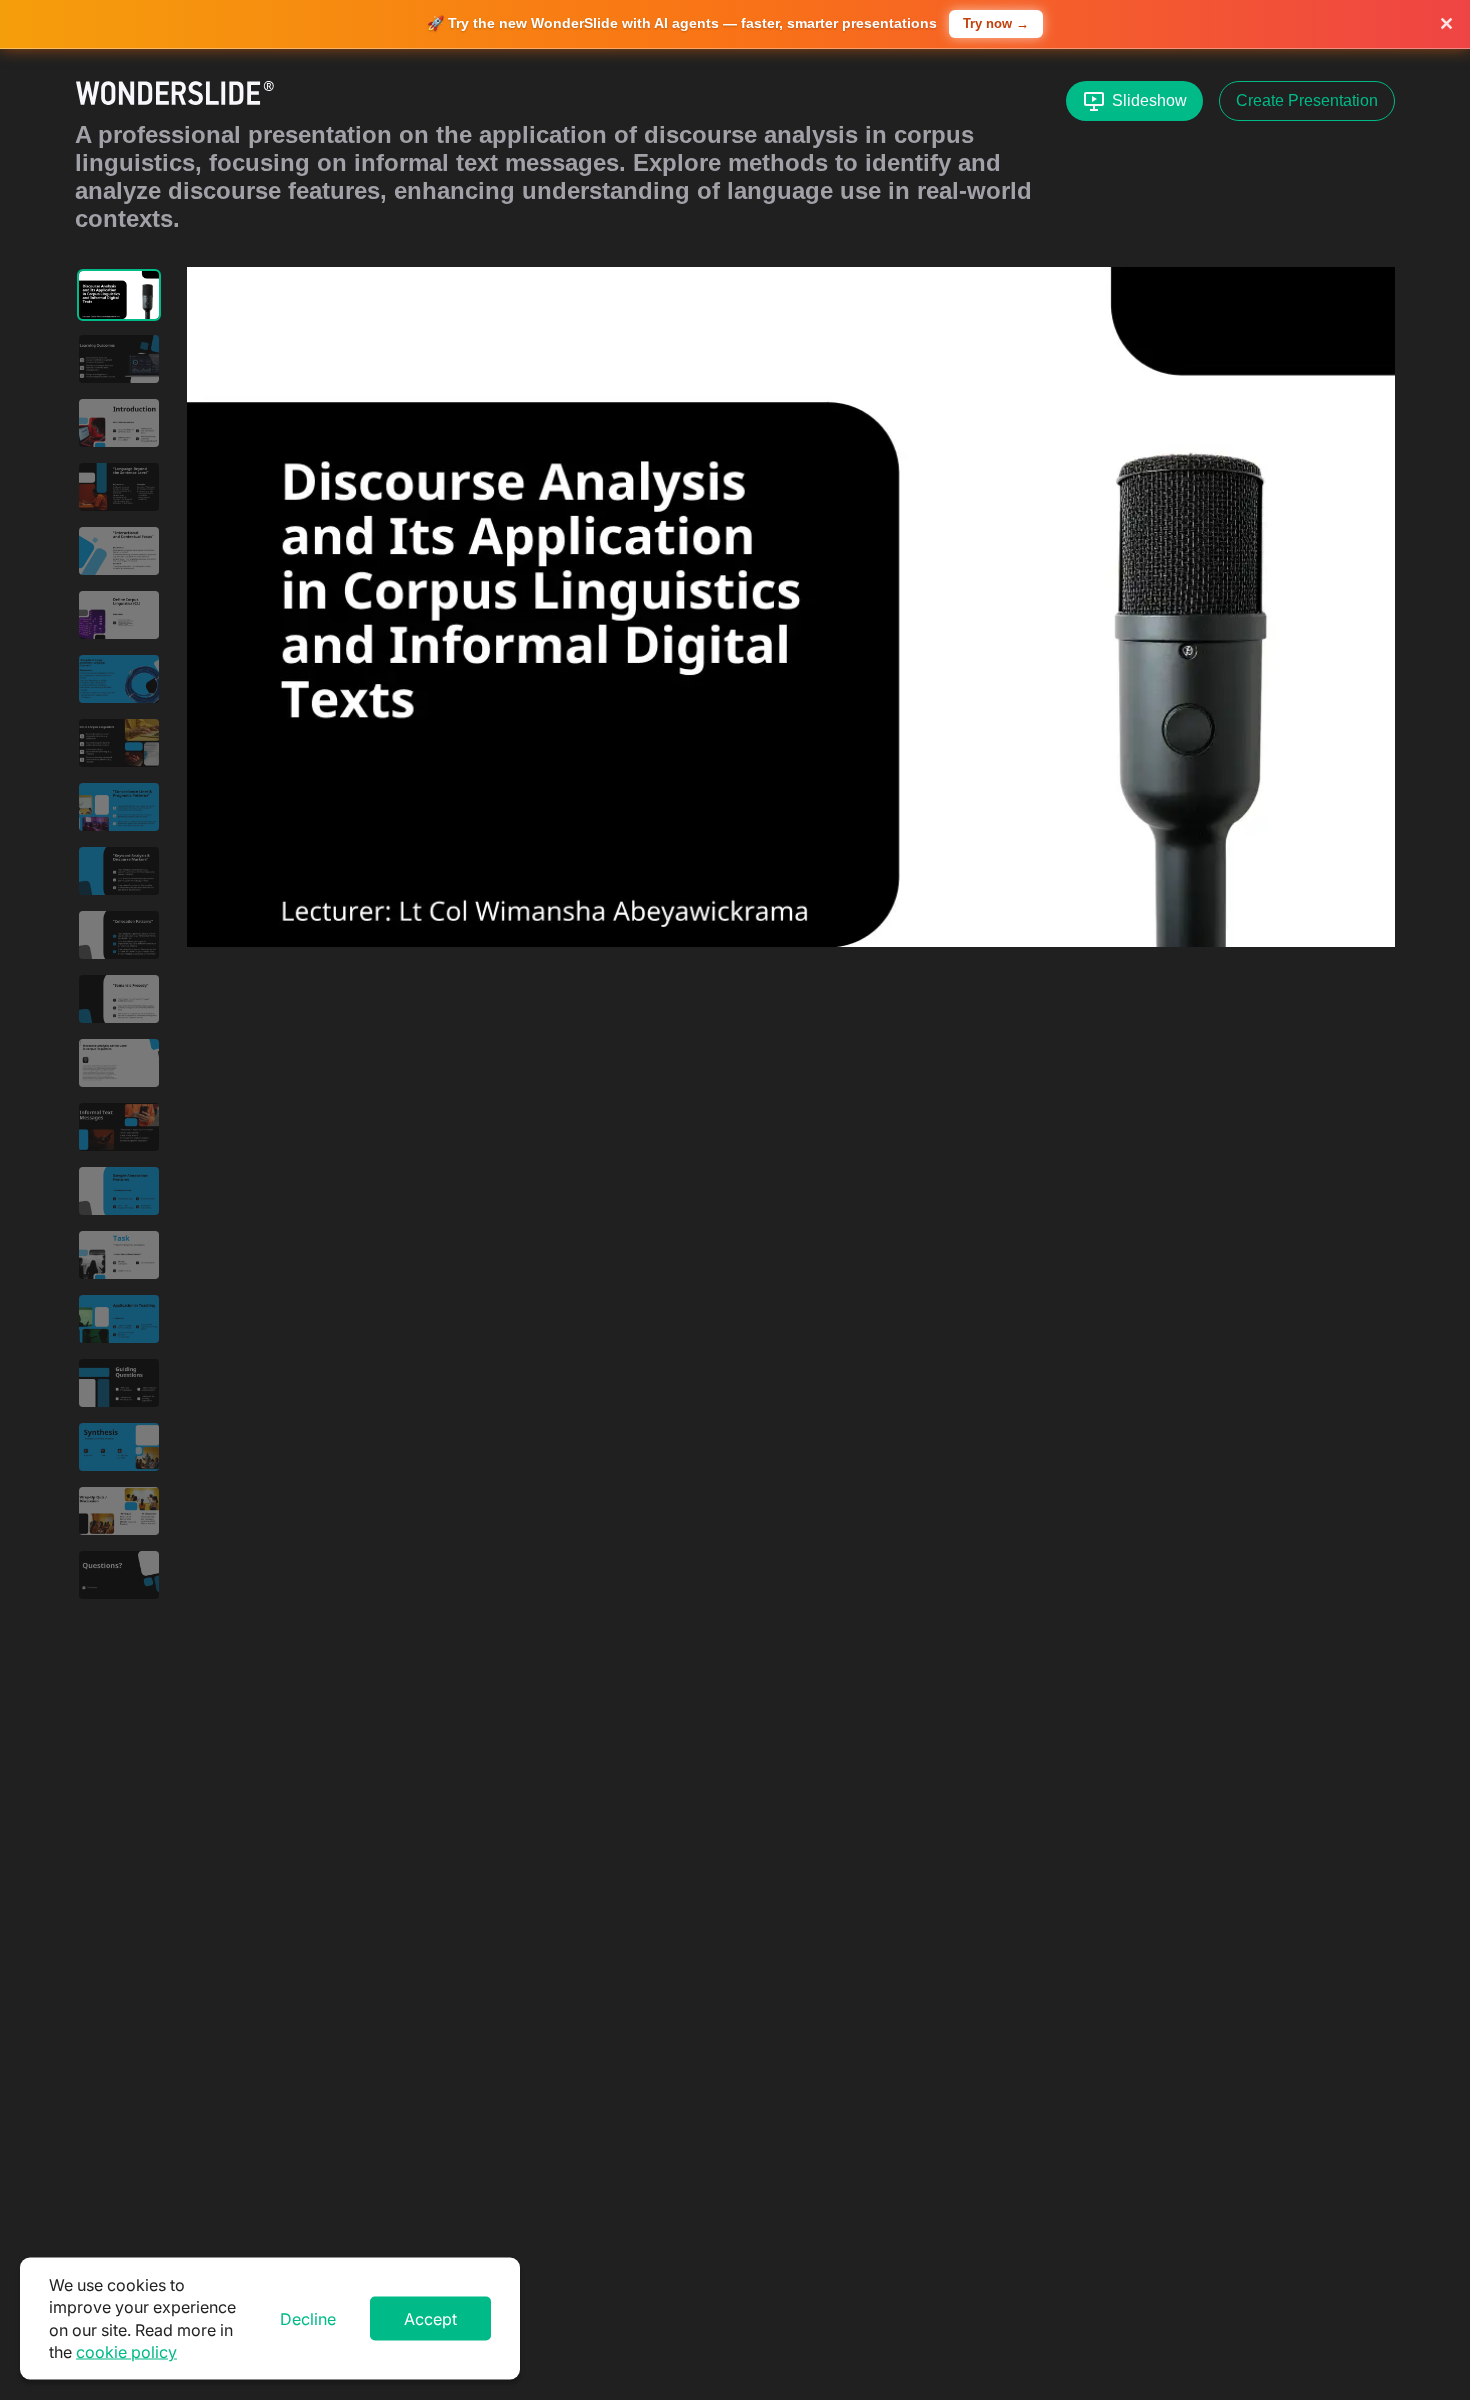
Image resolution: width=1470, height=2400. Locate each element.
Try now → (996, 23)
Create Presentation (1307, 100)
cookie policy (126, 2352)
